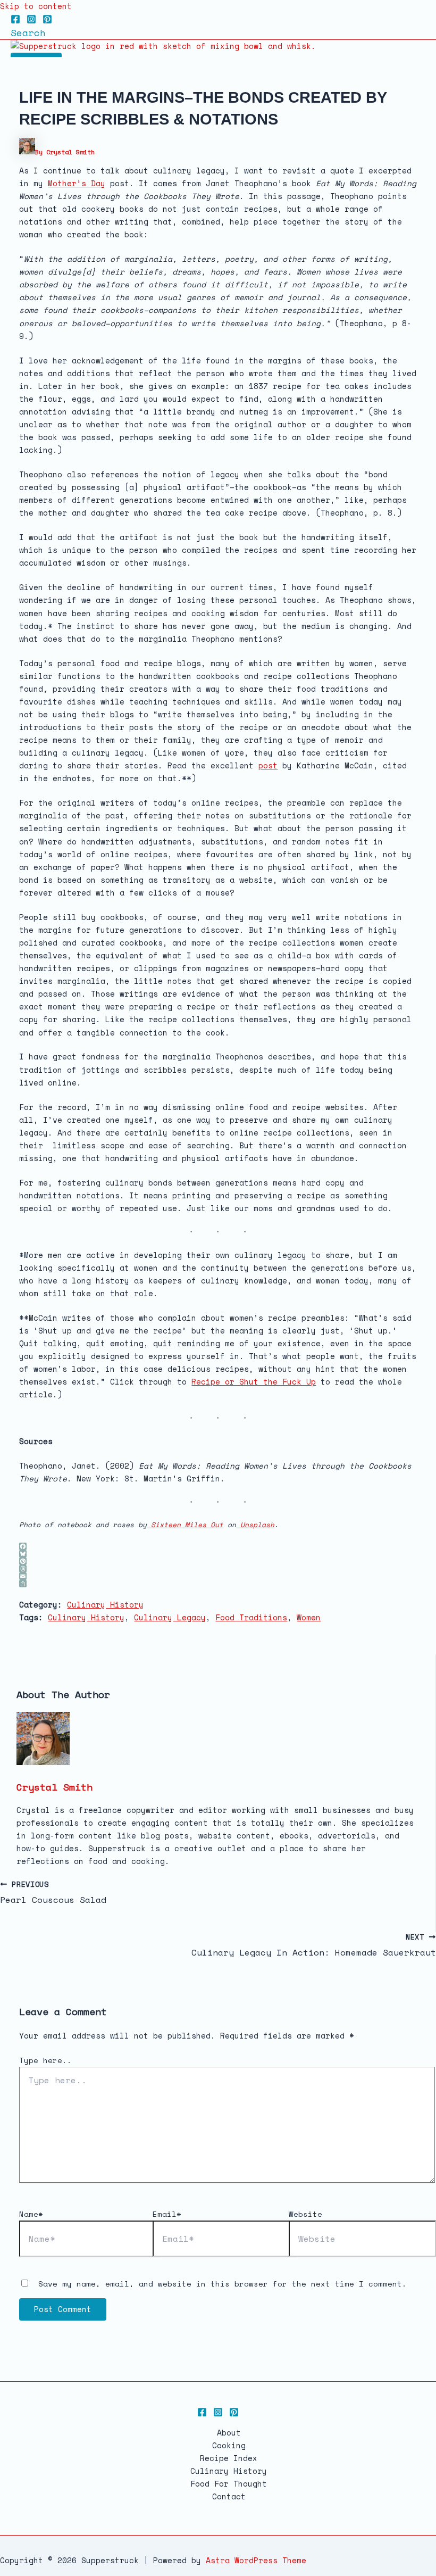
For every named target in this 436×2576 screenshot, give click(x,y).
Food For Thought (229, 2484)
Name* (31, 2214)
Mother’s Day (77, 183)
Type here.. (45, 2060)
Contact (229, 2496)
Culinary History (105, 1605)
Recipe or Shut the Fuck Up (254, 1382)
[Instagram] (31, 21)
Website (305, 2214)
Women (309, 1617)
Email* (167, 2214)
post (268, 765)
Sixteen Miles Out (185, 1525)
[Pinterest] (47, 21)
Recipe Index (229, 2458)
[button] (28, 32)
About (229, 2433)
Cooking (229, 2445)
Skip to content (36, 6)
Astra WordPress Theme (256, 2560)
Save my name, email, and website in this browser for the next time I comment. (223, 2284)
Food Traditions (251, 1617)
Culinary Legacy (170, 1617)
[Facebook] (15, 21)
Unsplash (255, 1525)
